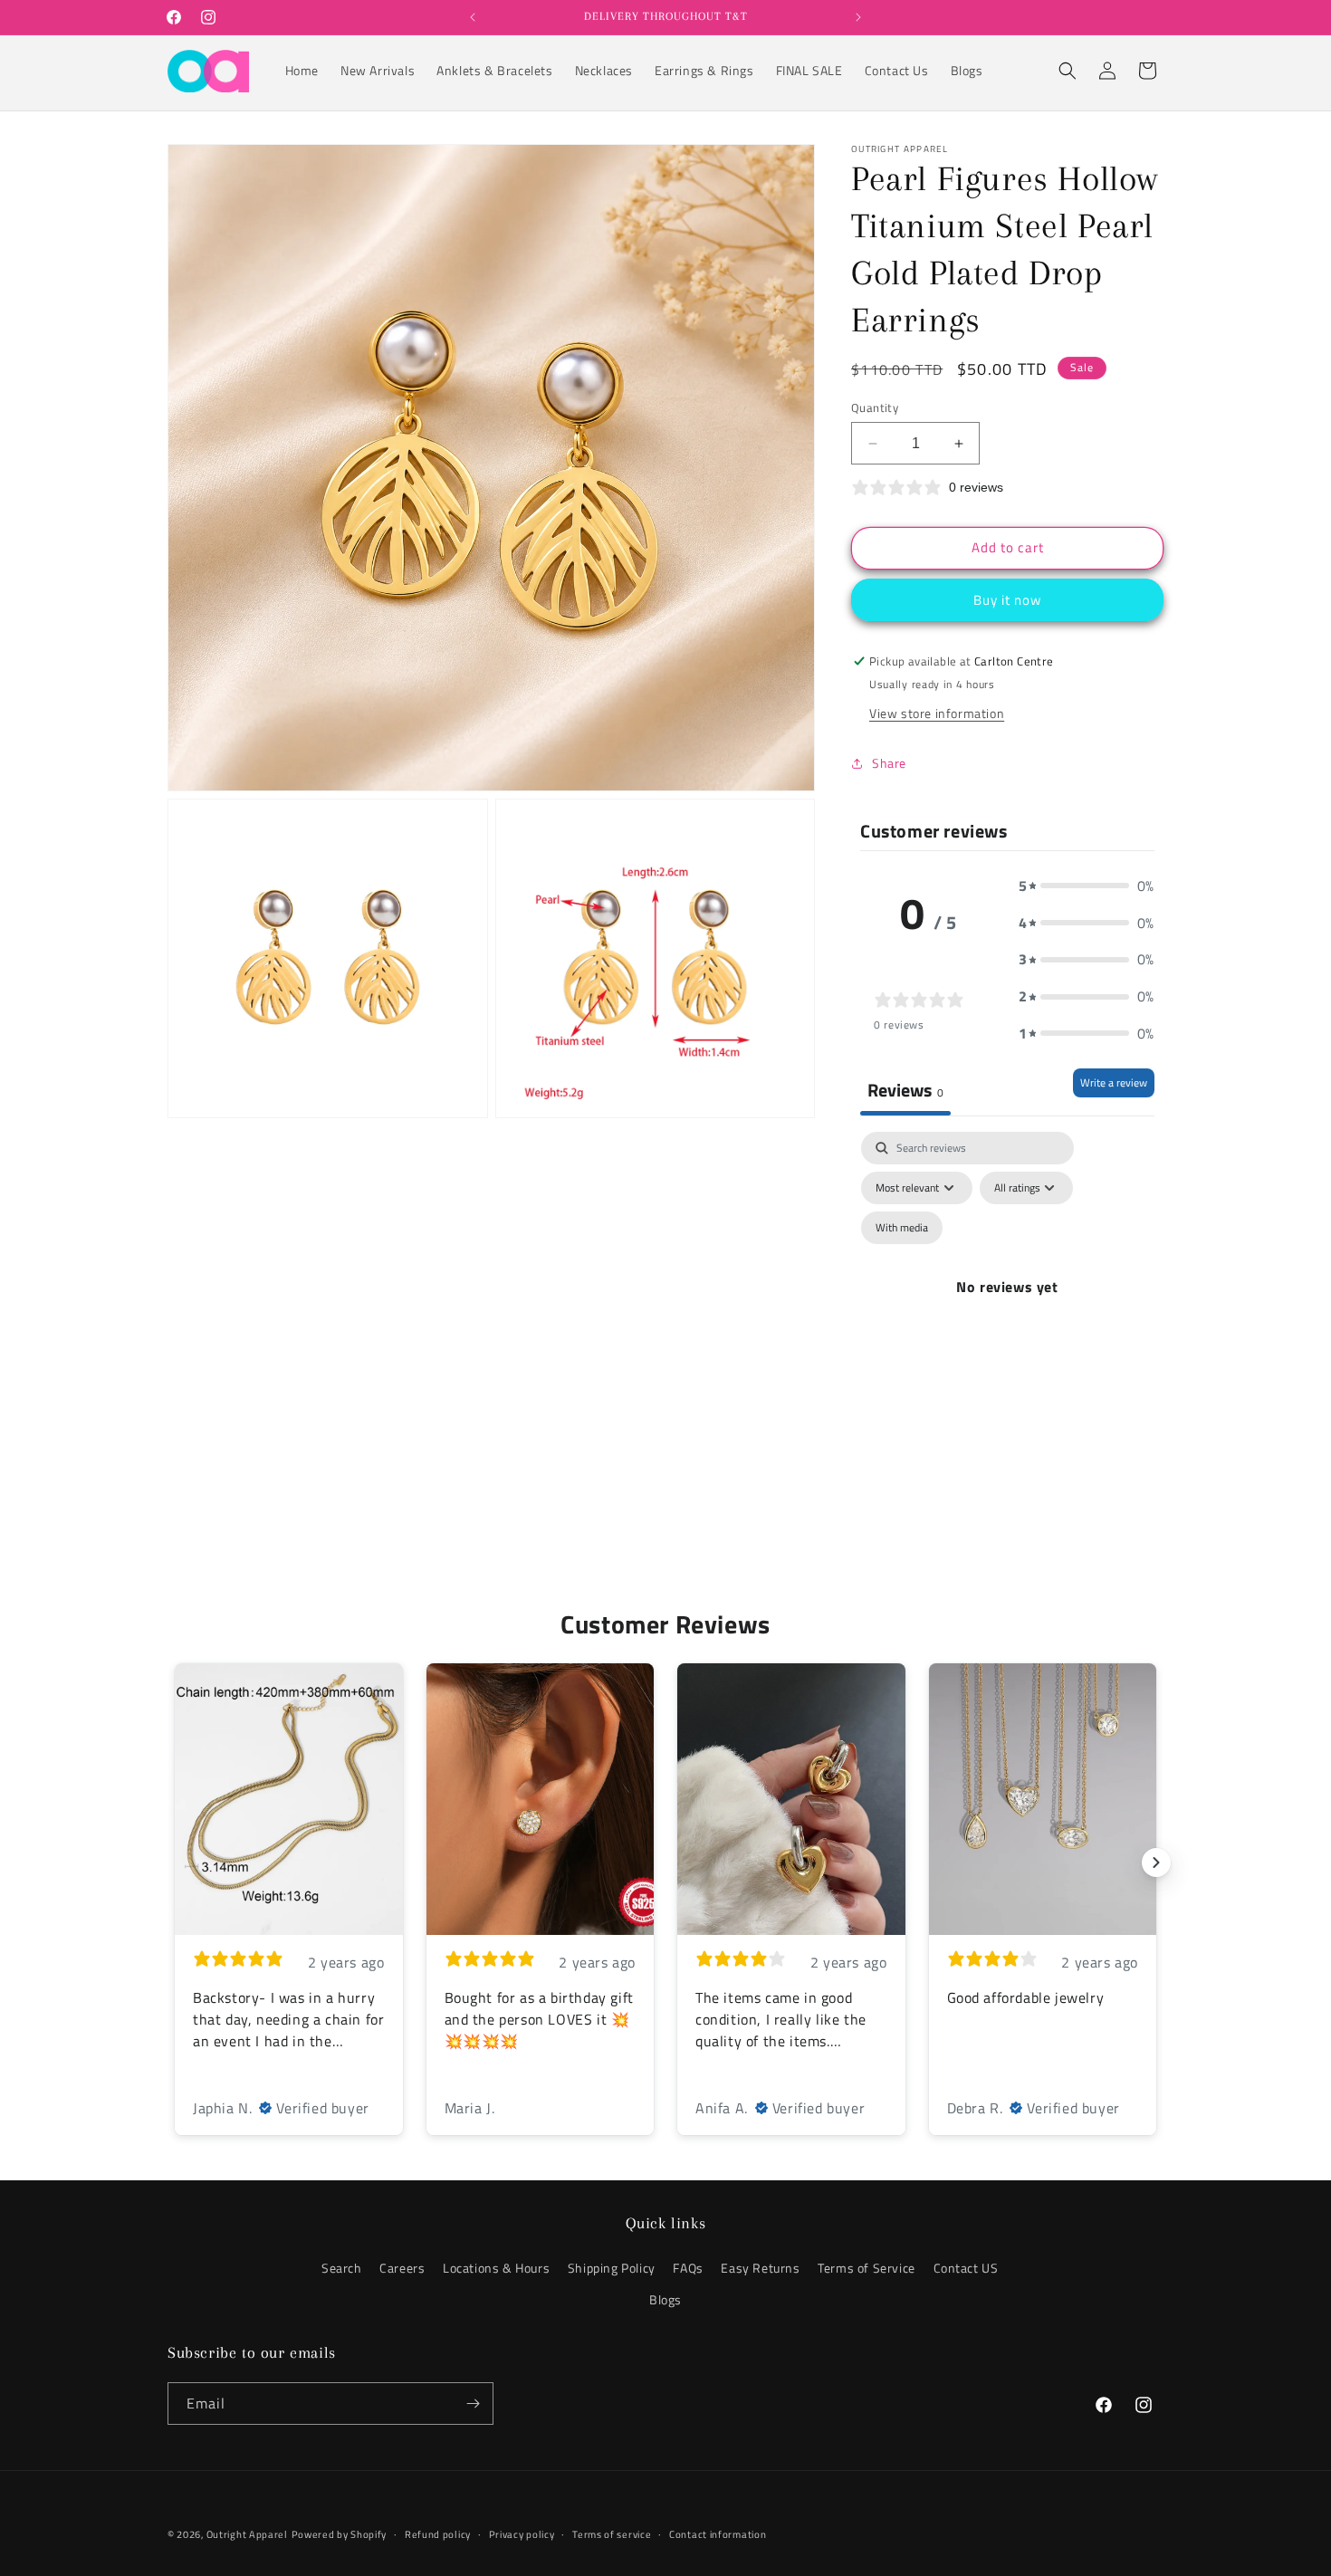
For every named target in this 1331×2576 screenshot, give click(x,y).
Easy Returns (760, 2268)
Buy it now (1007, 600)
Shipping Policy (612, 2268)
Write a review (1114, 1082)
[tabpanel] (1007, 1308)
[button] (1068, 71)
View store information (937, 713)
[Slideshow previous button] (175, 1863)
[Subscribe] (473, 2404)
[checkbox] (902, 1228)
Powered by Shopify (340, 2534)
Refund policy (438, 2534)
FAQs (688, 2268)
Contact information (718, 2534)
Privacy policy (522, 2534)
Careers (402, 2268)
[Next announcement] (858, 17)
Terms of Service (867, 2268)
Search (342, 2268)
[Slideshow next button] (1156, 1863)
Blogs (665, 2299)
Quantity (875, 408)
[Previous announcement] (473, 17)
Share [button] (889, 763)
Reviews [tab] (905, 1090)
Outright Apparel (247, 2534)
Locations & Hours (496, 2268)
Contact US (966, 2268)
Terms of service (612, 2534)
